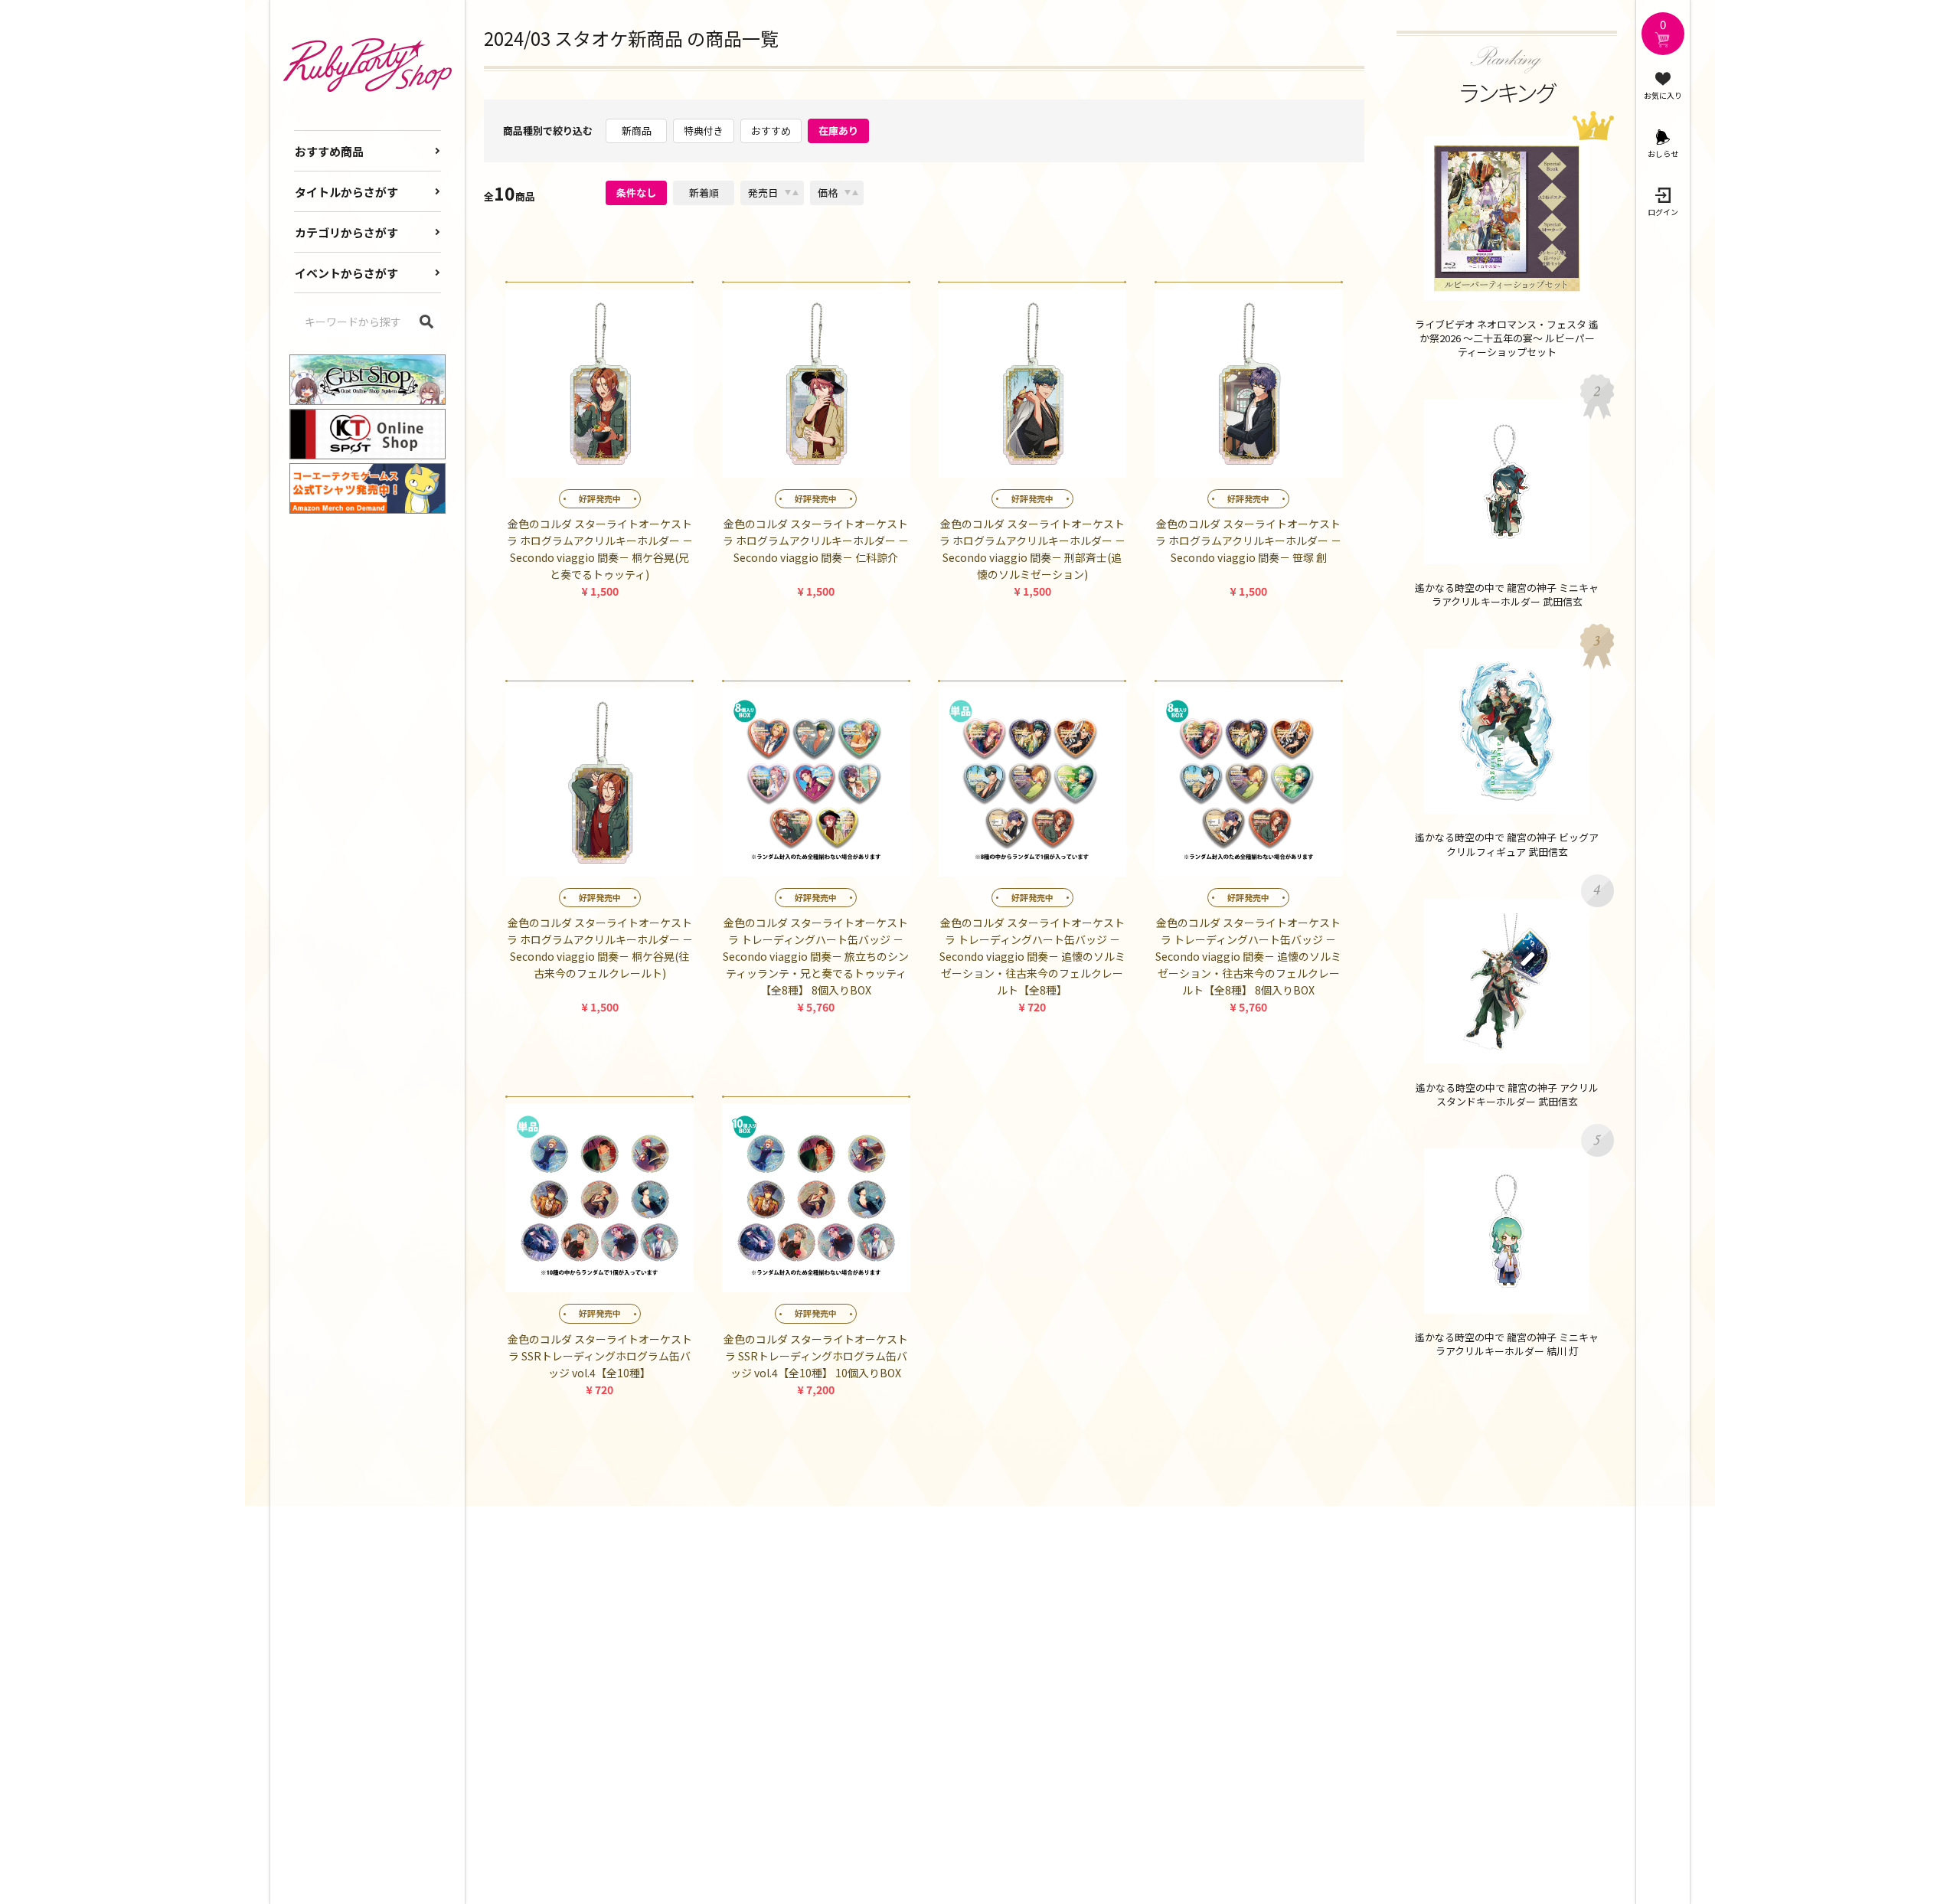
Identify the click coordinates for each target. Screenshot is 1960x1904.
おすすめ (771, 131)
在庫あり (838, 131)
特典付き (704, 131)
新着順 (704, 193)
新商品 (637, 131)
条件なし (636, 193)
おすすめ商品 (329, 151)
